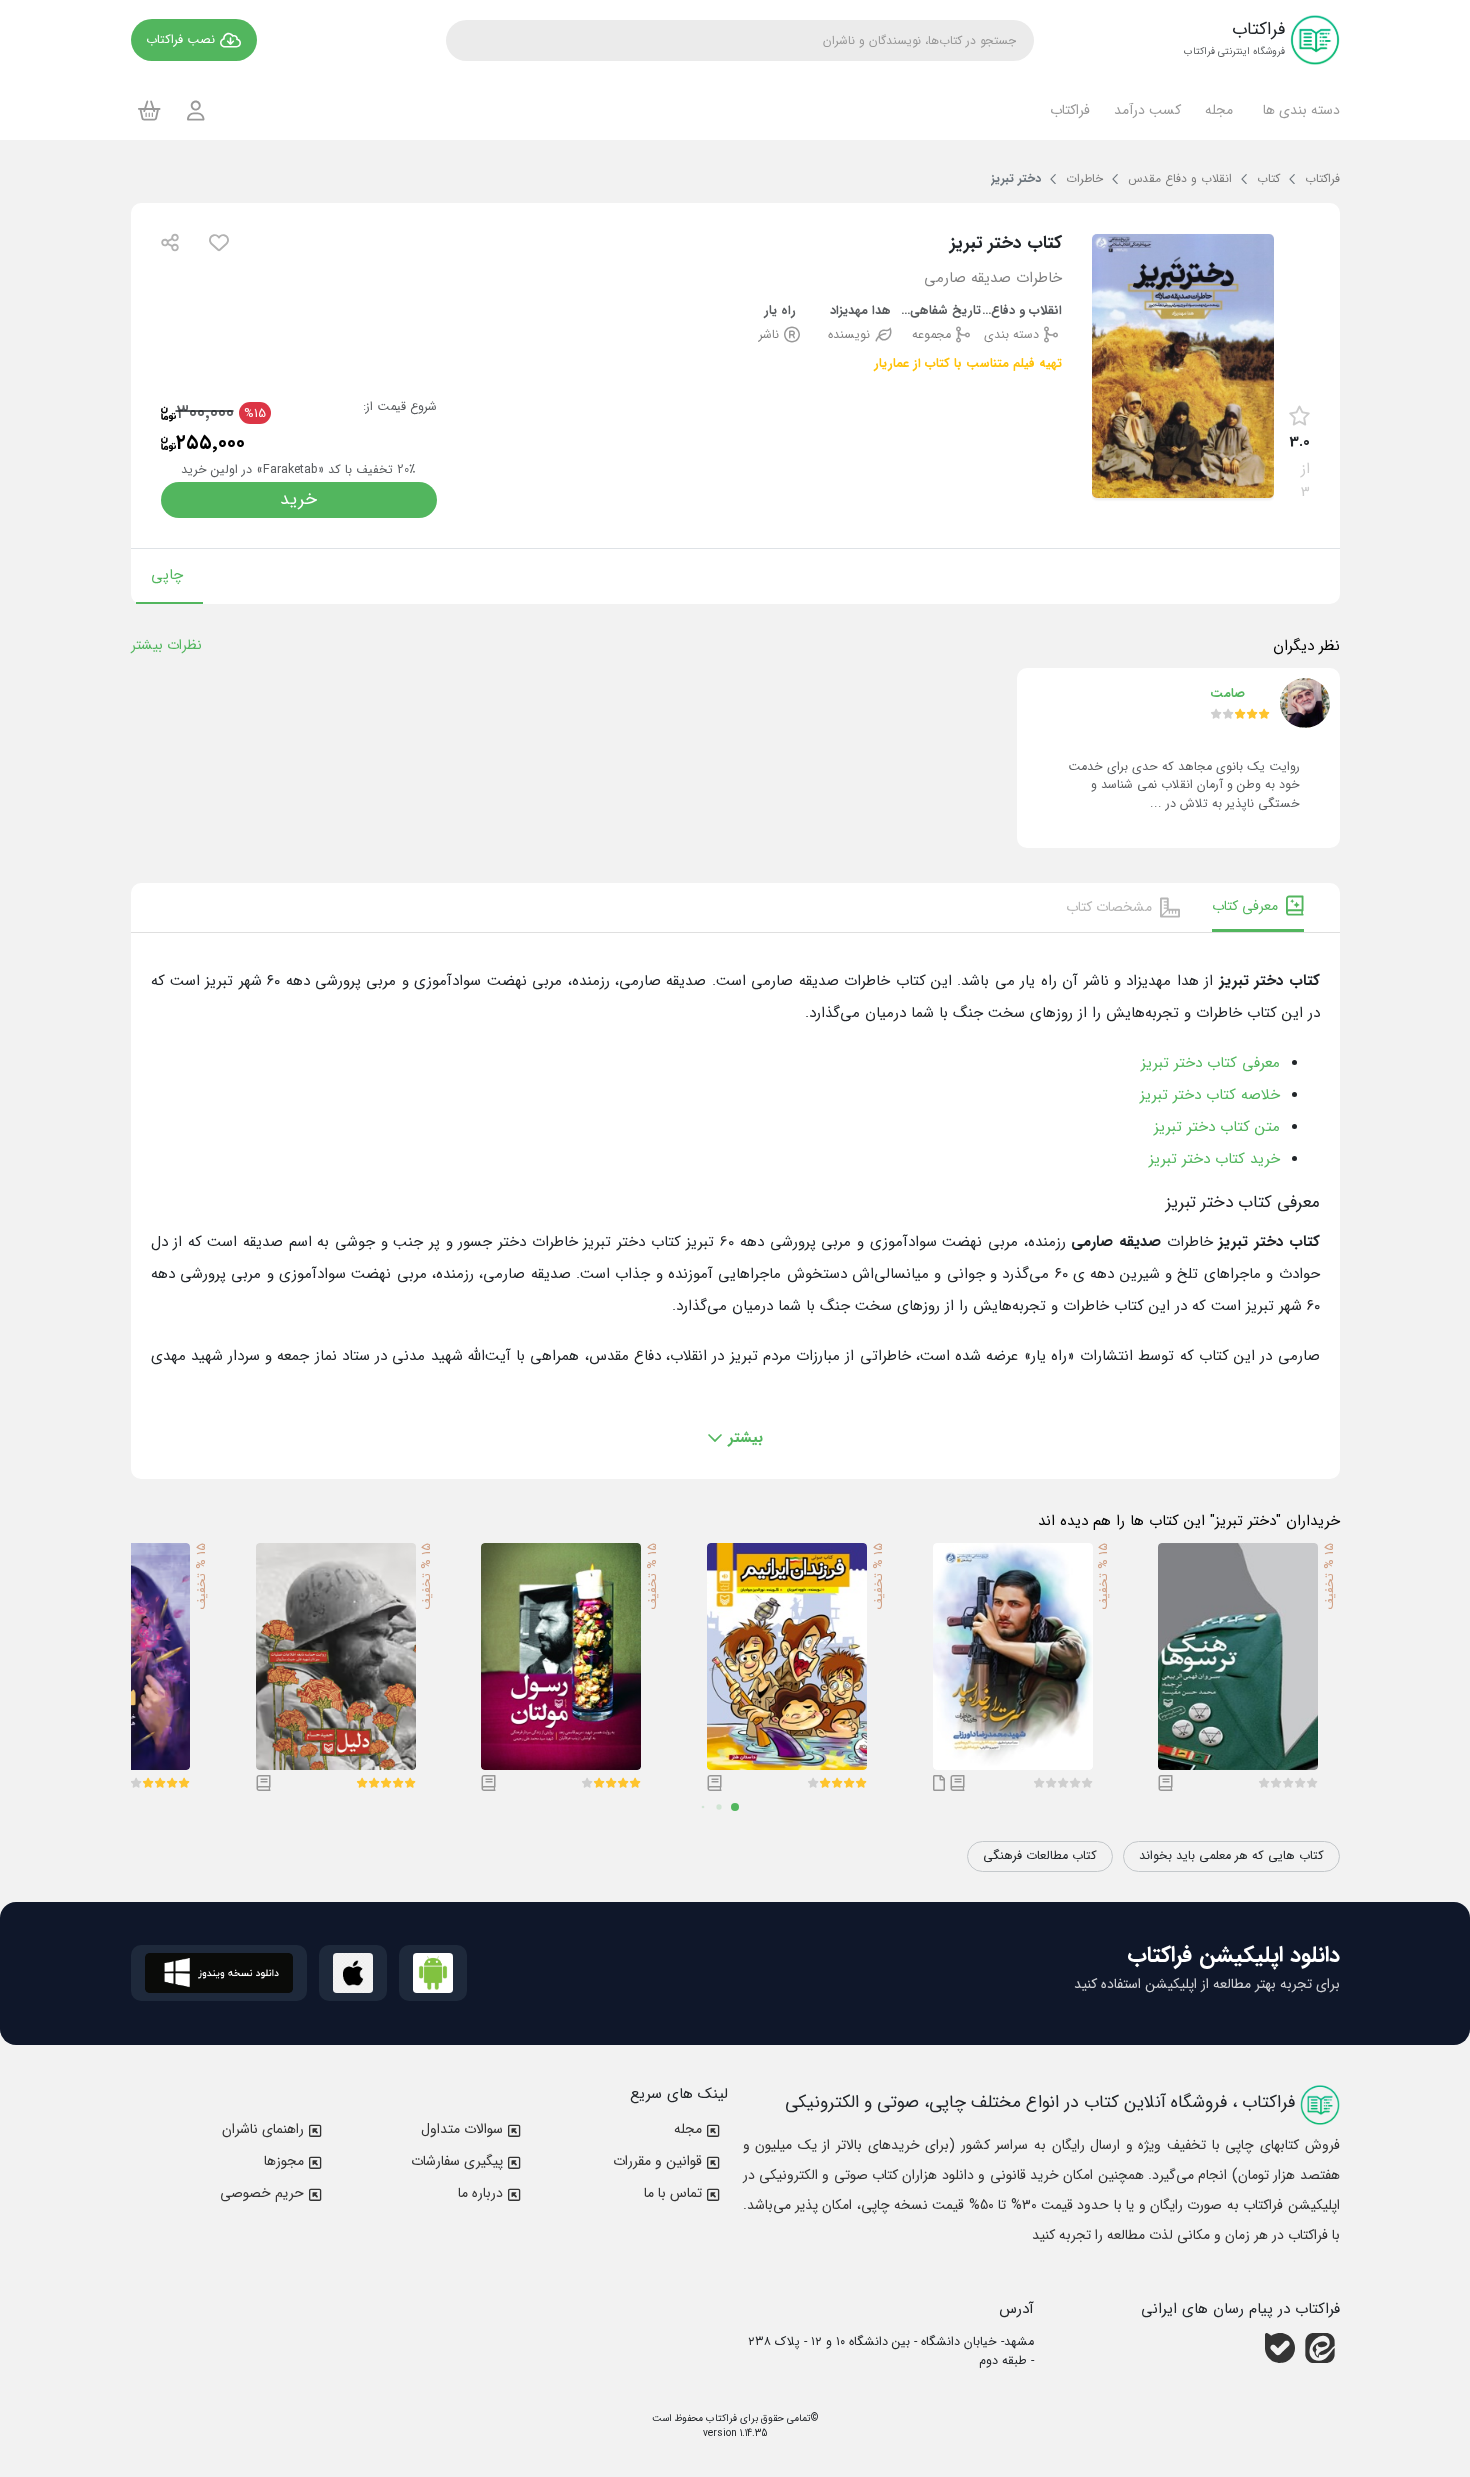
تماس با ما (673, 2193)
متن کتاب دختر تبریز (1217, 1127)
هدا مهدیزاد (860, 311)
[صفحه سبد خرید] (149, 110)
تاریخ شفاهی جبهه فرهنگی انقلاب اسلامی (941, 311)
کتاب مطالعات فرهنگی (1040, 1856)
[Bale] (1280, 2348)
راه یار (780, 311)
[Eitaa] (1320, 2348)
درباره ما (480, 2193)
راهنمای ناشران (263, 2129)
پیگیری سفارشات (457, 2161)
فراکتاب (720, 2418)
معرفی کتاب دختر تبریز (1210, 1063)
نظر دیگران (1306, 646)
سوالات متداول (462, 2129)
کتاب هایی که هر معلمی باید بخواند (1231, 1856)
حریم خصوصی (262, 2193)
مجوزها (284, 2161)
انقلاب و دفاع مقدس (1021, 311)
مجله (688, 2129)
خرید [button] (298, 499)
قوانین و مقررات (657, 2161)
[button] (1298, 110)
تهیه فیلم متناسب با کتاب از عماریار (968, 364)
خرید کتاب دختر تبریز (1214, 1159)
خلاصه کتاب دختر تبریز (1210, 1095)
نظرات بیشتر (166, 645)
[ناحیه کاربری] (196, 110)
